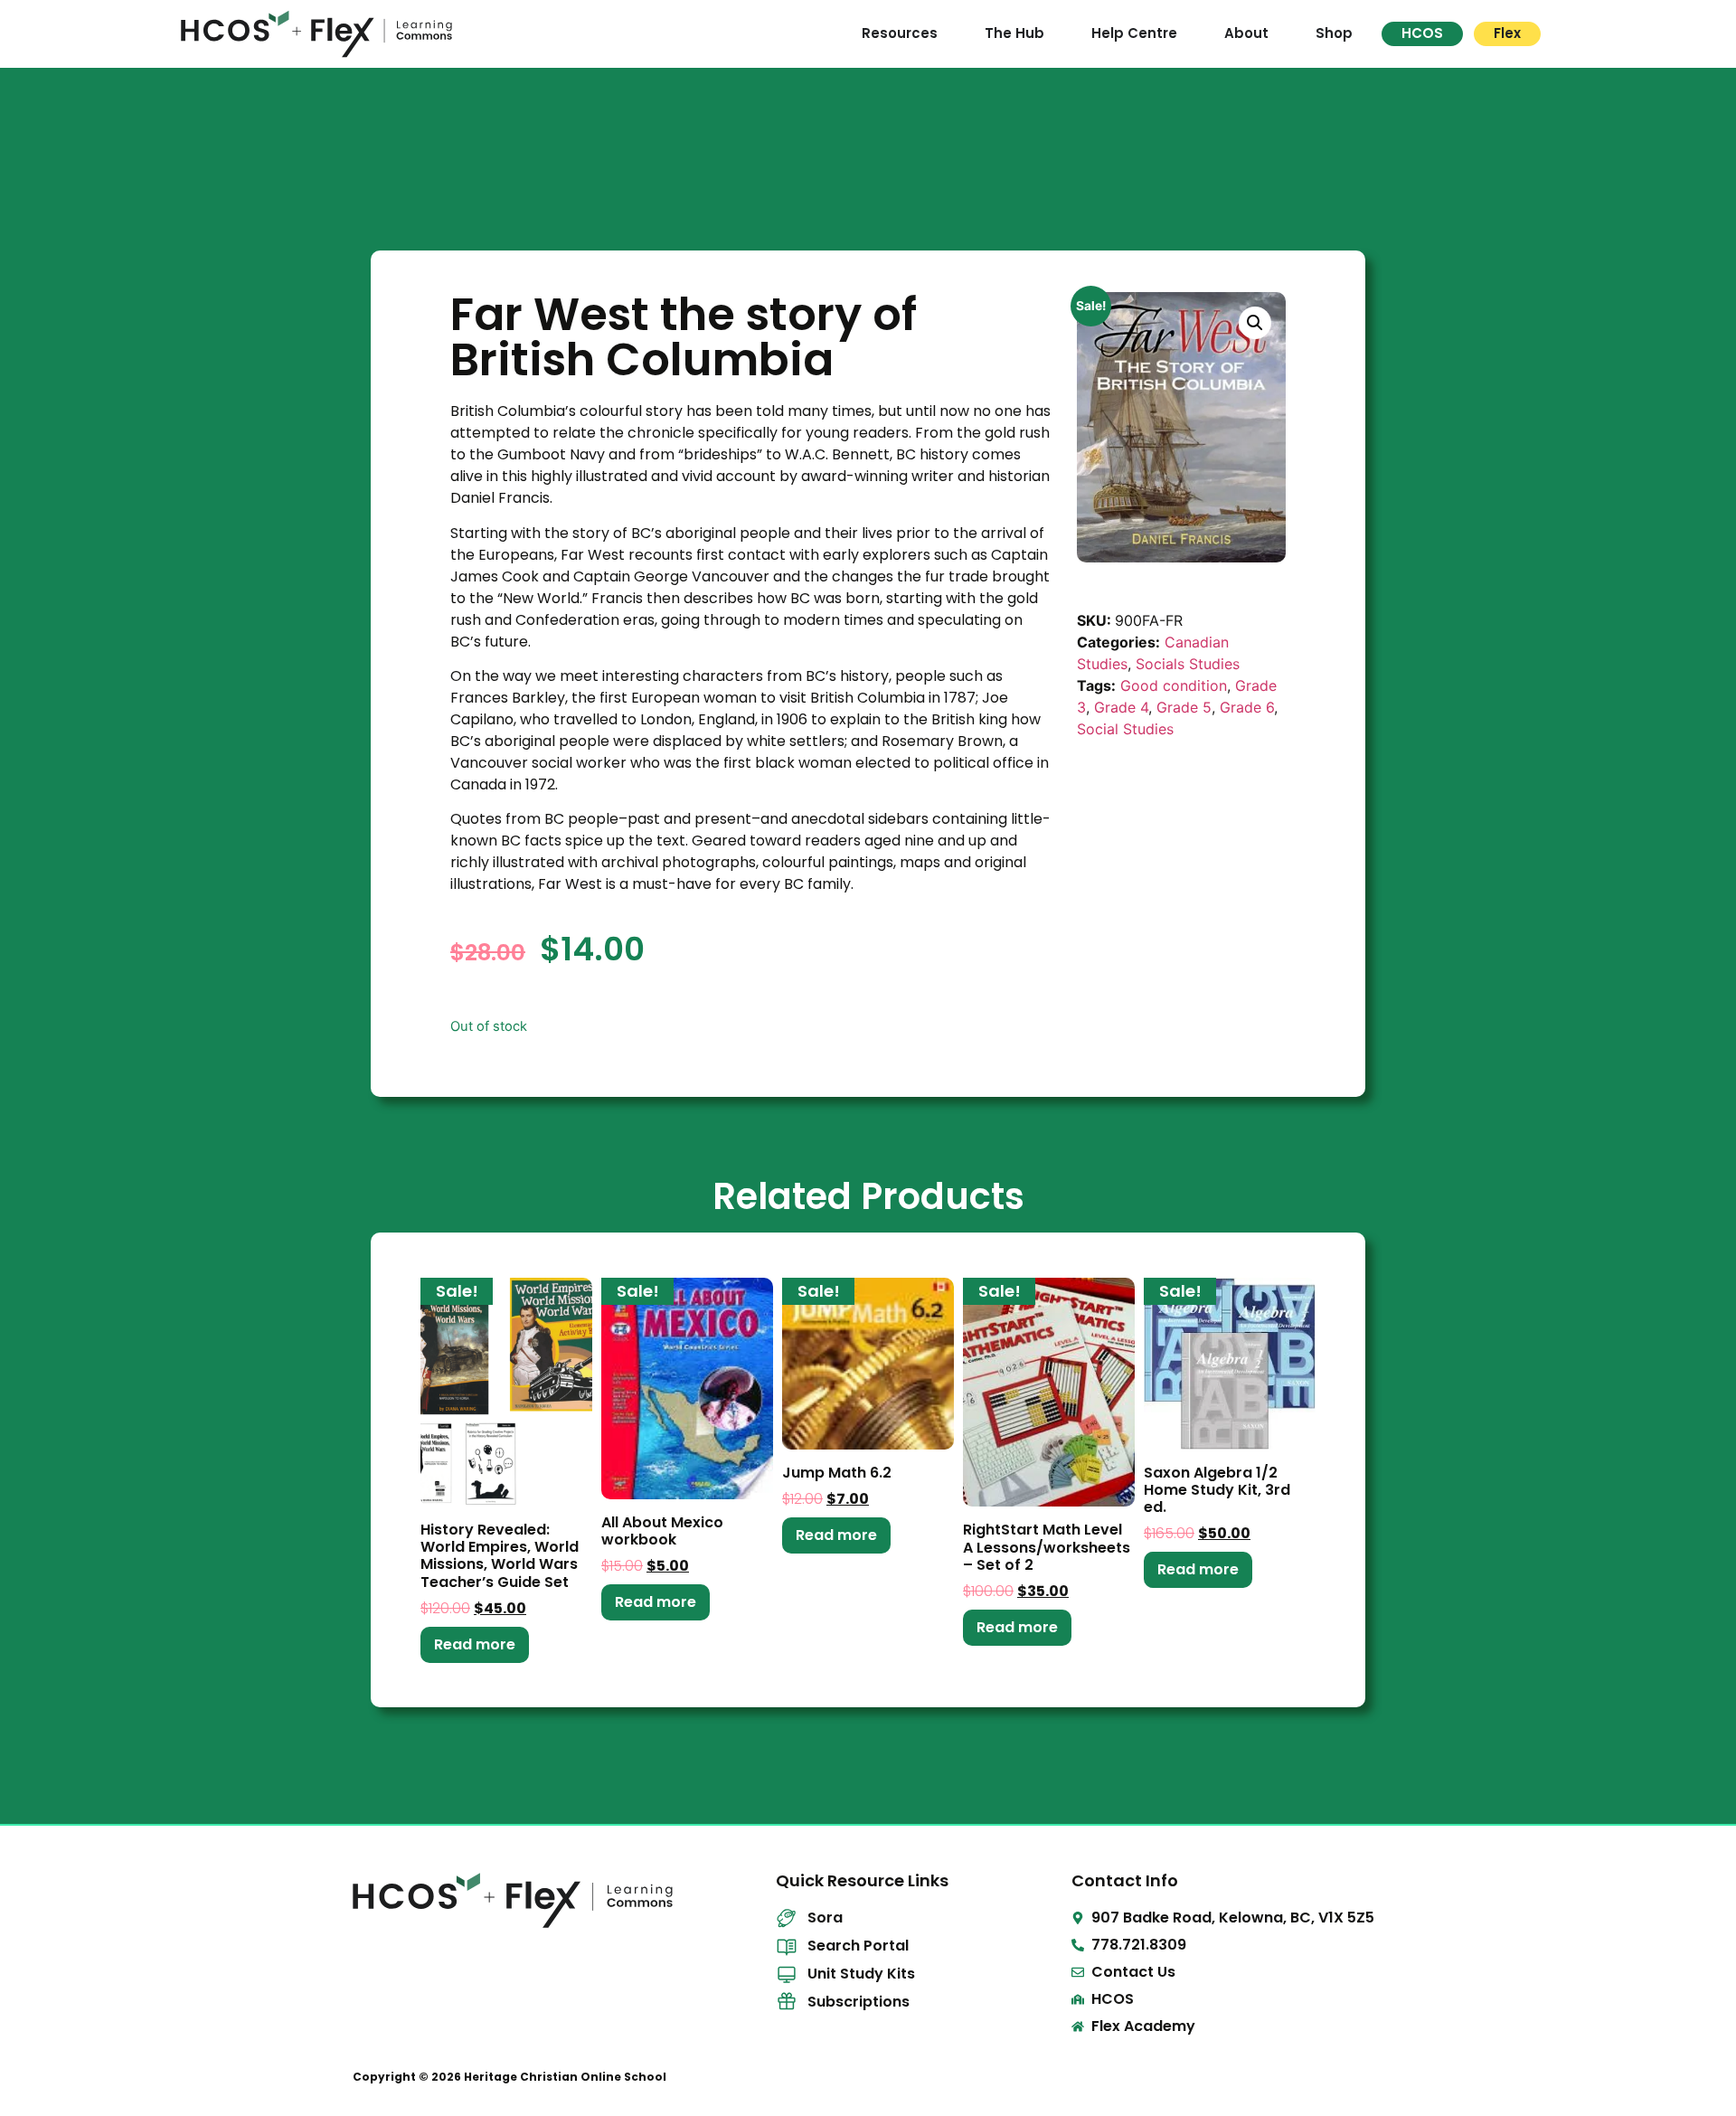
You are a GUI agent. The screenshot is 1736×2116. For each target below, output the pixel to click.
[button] (1255, 323)
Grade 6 (1247, 707)
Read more (475, 1644)
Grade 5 (1184, 707)
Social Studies (1125, 729)
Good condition (1174, 685)
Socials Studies (1188, 664)
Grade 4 (1121, 707)
